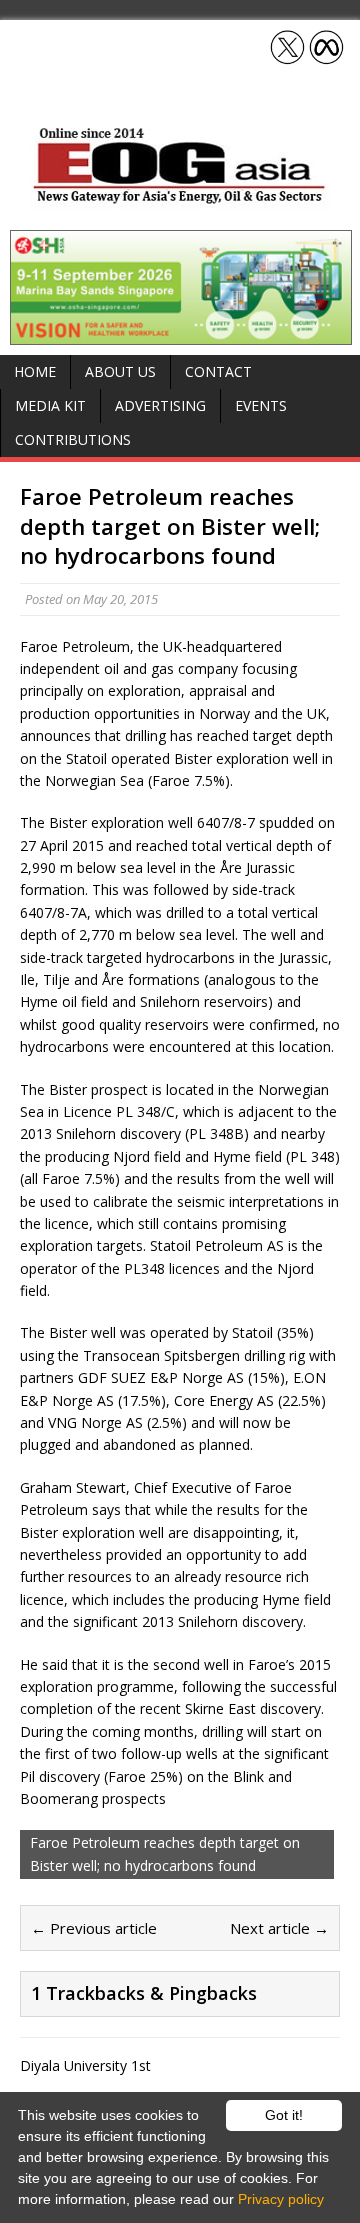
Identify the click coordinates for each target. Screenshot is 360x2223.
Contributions (73, 439)
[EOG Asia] (180, 198)
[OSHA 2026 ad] (181, 333)
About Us (120, 371)
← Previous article (94, 1928)
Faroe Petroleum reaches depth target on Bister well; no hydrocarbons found (165, 1853)
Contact (218, 371)
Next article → (279, 1928)
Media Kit (50, 405)
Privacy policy (281, 2199)
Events (261, 405)
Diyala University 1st (85, 2065)
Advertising (160, 405)
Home (35, 371)
